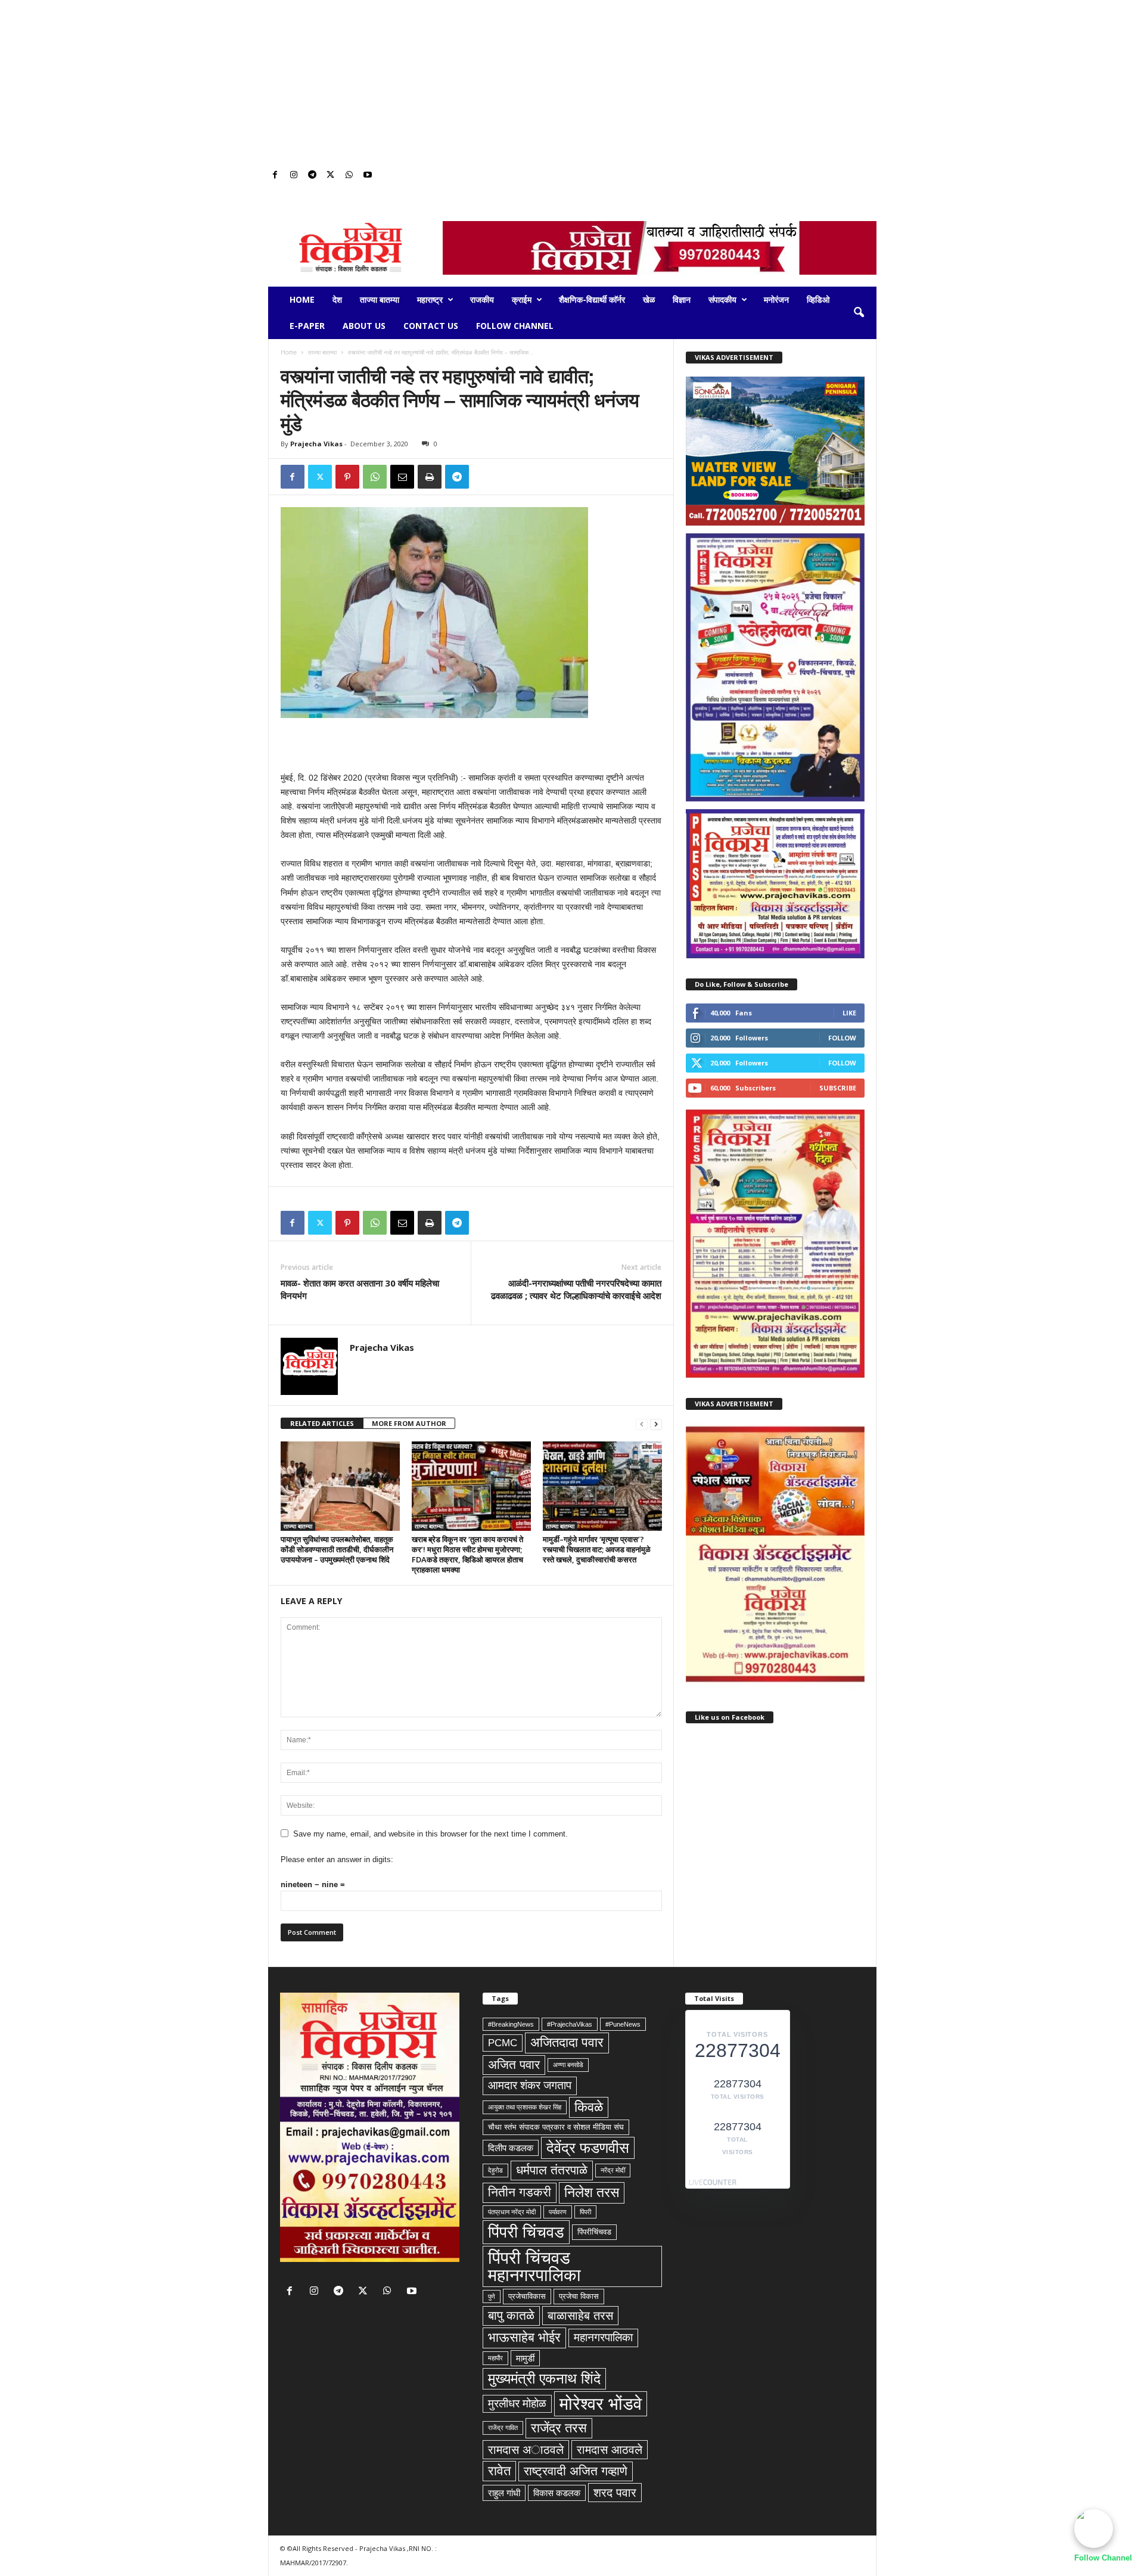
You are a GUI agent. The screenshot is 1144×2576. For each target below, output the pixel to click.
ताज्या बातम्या (380, 299)
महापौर (495, 2358)
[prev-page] (642, 1424)
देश (337, 299)
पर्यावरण (558, 2212)
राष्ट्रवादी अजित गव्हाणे (576, 2471)
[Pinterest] (347, 477)
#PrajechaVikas (570, 2024)
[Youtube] (368, 175)
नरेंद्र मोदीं (613, 2170)
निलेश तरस (592, 2192)
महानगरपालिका (603, 2337)
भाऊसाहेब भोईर (524, 2337)
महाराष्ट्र (430, 299)
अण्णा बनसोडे (568, 2065)
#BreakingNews (511, 2024)
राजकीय (482, 299)
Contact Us (431, 326)
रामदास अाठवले (526, 2450)
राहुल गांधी (504, 2493)
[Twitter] (331, 175)
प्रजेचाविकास (527, 2296)
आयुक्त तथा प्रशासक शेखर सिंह (525, 2107)
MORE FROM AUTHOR (409, 1423)
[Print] (430, 477)
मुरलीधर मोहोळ (517, 2403)
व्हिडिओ (818, 299)
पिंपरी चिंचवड (526, 2232)
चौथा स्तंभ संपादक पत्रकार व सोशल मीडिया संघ (556, 2127)
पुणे (492, 2297)
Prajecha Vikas (316, 444)
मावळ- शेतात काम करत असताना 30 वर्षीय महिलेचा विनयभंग (360, 1289)
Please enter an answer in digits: (337, 1859)
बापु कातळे (511, 2316)
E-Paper (307, 326)
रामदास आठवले (610, 2450)
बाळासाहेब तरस (580, 2316)
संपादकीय (722, 299)
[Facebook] (275, 175)
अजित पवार (514, 2065)
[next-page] (656, 1424)
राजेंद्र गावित (503, 2428)
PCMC (503, 2043)
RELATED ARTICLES (322, 1423)
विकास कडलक (557, 2493)
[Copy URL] (484, 477)
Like (849, 1013)
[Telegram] (312, 175)
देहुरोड (495, 2170)
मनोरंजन (776, 299)
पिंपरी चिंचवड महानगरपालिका (534, 2266)
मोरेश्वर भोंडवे (601, 2403)
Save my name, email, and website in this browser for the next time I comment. (430, 1834)
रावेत (499, 2471)
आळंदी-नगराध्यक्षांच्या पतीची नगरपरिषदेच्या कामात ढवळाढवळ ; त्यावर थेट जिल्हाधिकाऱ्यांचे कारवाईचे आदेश (576, 1289)
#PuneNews (623, 2024)
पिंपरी (585, 2212)
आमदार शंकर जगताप (530, 2085)
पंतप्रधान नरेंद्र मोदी (512, 2212)
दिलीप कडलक (511, 2148)
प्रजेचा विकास (579, 2296)
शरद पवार (615, 2493)
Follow (842, 1038)
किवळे (589, 2107)
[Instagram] (294, 175)
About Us (364, 326)
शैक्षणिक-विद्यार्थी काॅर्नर (592, 299)
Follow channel (515, 326)
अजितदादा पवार (567, 2042)
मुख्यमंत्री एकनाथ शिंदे (544, 2378)
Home (302, 299)
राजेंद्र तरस (559, 2428)
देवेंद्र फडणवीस (588, 2148)
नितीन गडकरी (520, 2192)
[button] (859, 313)
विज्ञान (682, 299)
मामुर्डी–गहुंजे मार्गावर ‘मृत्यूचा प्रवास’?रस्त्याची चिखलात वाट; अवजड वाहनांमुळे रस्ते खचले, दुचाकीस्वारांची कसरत (597, 1549)
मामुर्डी (525, 2358)
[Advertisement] (572, 83)
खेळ (649, 299)
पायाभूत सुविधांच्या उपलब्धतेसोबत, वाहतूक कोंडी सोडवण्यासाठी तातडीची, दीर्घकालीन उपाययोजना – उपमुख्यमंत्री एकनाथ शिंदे (337, 1549)
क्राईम (522, 299)
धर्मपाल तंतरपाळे (552, 2170)
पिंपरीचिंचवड (594, 2232)
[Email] (402, 477)
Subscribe (838, 1088)
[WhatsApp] (349, 175)
